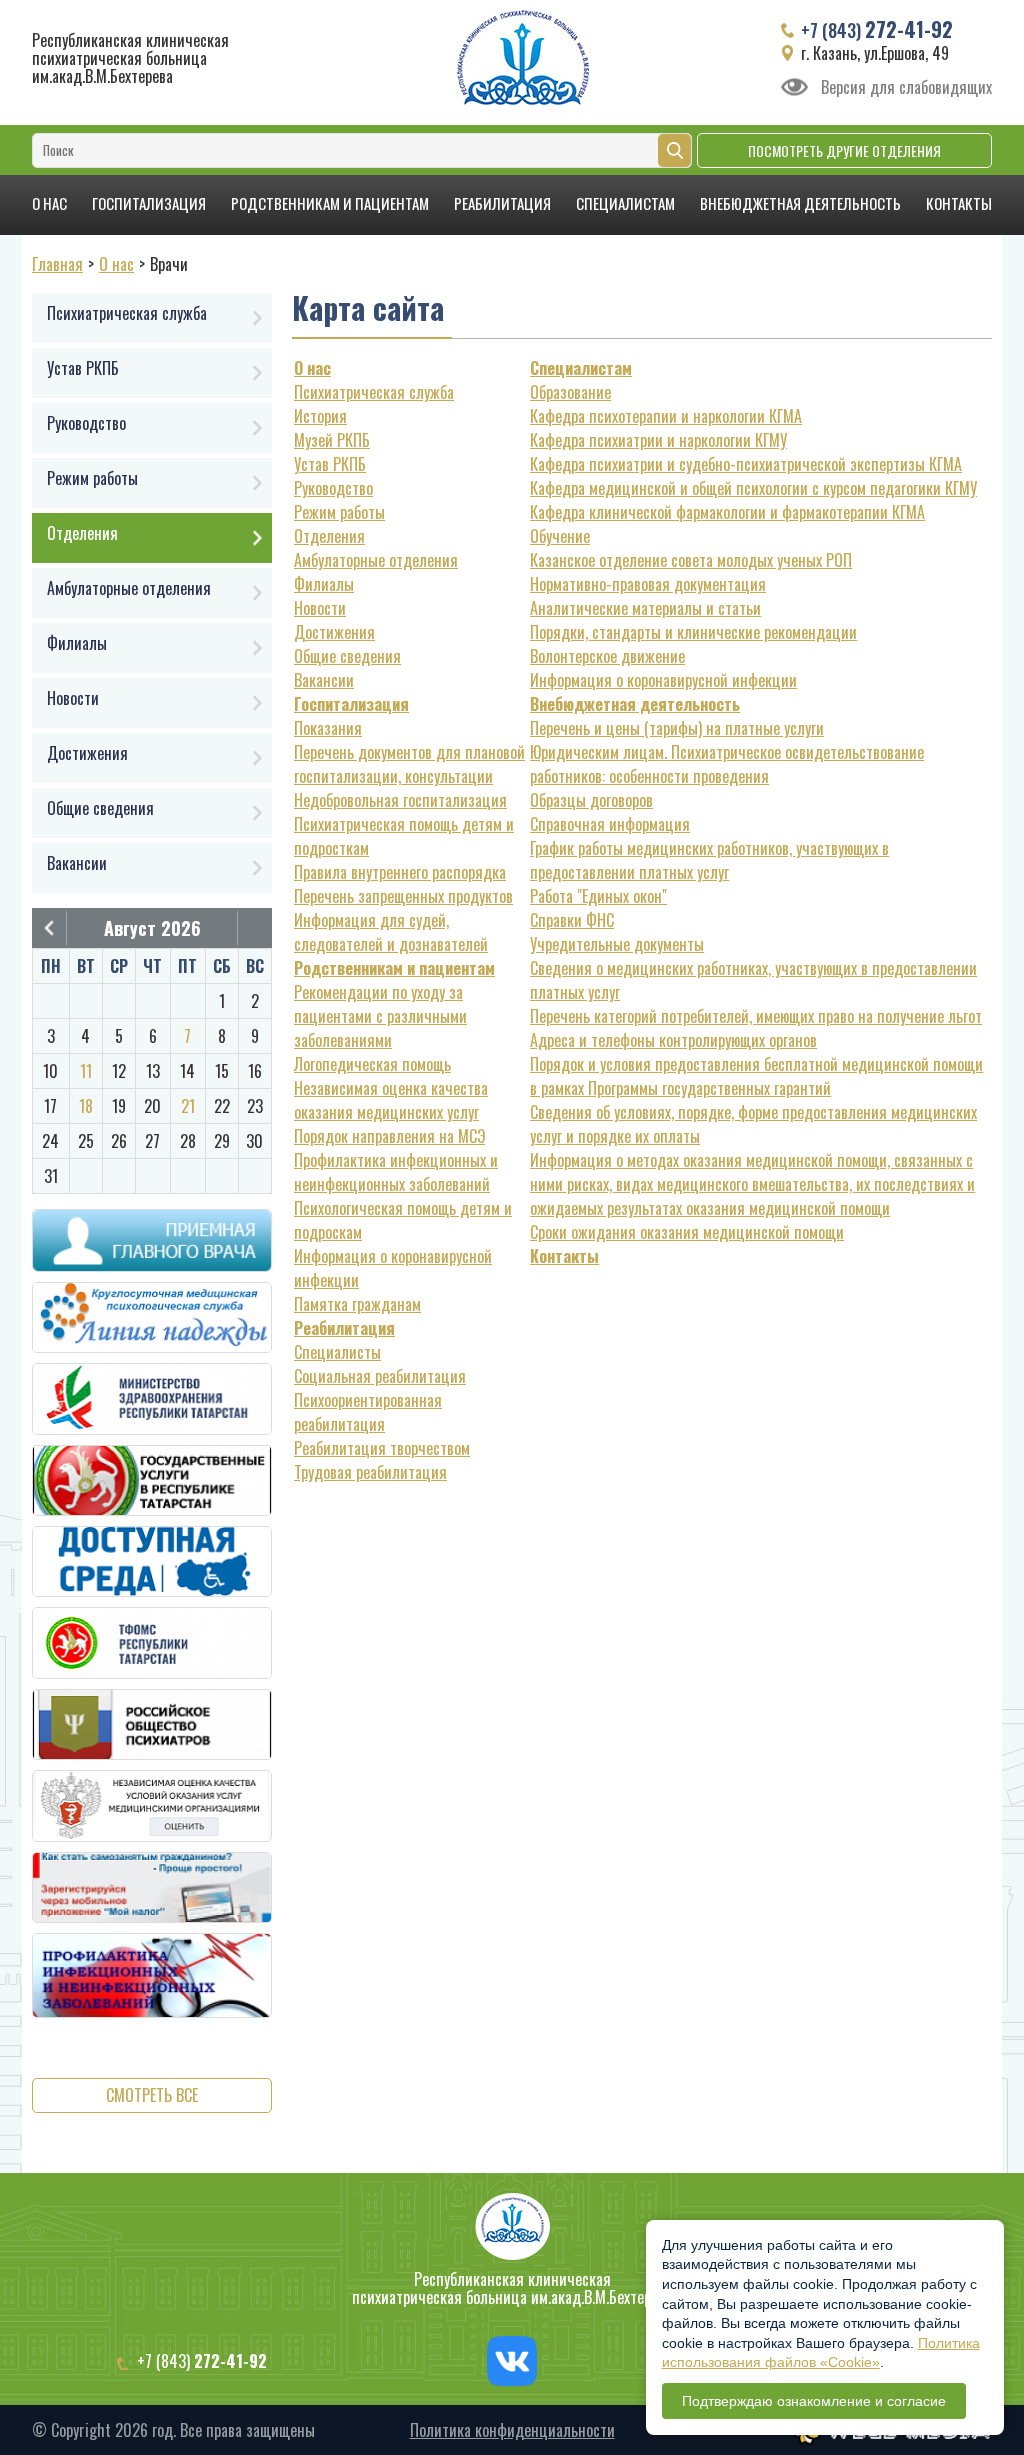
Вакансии (324, 680)
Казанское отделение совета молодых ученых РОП (691, 560)
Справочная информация (610, 824)
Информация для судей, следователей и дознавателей (391, 932)
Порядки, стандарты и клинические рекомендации (693, 632)
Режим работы (339, 512)
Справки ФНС (572, 920)
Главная (57, 264)
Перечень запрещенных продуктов (403, 896)
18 (86, 1106)
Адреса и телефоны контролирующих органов (673, 1040)
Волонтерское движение (607, 656)
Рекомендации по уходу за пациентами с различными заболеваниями (380, 1016)
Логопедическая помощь (372, 1064)
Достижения (334, 632)
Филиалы (324, 584)
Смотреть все (152, 2095)
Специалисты (337, 1352)
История (320, 416)
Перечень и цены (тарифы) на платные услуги (677, 728)
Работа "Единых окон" (598, 896)
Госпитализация (149, 203)
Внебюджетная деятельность (800, 203)
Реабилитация (502, 203)
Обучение (560, 536)
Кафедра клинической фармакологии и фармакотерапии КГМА (727, 512)
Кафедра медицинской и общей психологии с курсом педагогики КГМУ (753, 488)
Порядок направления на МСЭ (389, 1136)
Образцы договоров (591, 800)
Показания (328, 728)
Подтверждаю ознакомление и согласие (814, 2401)
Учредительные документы (617, 944)
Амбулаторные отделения (376, 560)
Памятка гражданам (357, 1304)
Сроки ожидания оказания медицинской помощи (687, 1232)
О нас (49, 203)
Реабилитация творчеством (382, 1448)
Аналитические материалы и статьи (645, 608)
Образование (570, 392)
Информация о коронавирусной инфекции (663, 680)
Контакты (959, 203)
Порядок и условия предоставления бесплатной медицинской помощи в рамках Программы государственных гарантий (756, 1076)
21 (188, 1106)
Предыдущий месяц (49, 928)
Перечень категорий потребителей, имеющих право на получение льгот (756, 1016)
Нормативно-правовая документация (648, 584)
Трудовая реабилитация (370, 1472)
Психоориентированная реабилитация (368, 1412)
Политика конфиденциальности (512, 2430)
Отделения (329, 536)
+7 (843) (877, 29)
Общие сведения (347, 656)
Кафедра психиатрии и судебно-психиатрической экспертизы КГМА (746, 464)
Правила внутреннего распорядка (400, 872)
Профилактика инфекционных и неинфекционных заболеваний (396, 1172)
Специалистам (625, 203)
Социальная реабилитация (380, 1376)
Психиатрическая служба (374, 392)
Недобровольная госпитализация (400, 800)
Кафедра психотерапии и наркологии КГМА (666, 416)
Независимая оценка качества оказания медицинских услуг (391, 1100)
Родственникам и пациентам (330, 203)
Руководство (333, 488)
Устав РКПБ (330, 464)
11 (86, 1071)
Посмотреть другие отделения (844, 150)
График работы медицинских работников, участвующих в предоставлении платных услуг (709, 860)
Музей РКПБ (332, 440)
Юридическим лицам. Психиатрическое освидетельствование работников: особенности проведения (727, 764)
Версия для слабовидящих (906, 87)
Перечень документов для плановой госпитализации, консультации (409, 764)
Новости (320, 608)
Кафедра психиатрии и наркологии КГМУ (658, 440)
